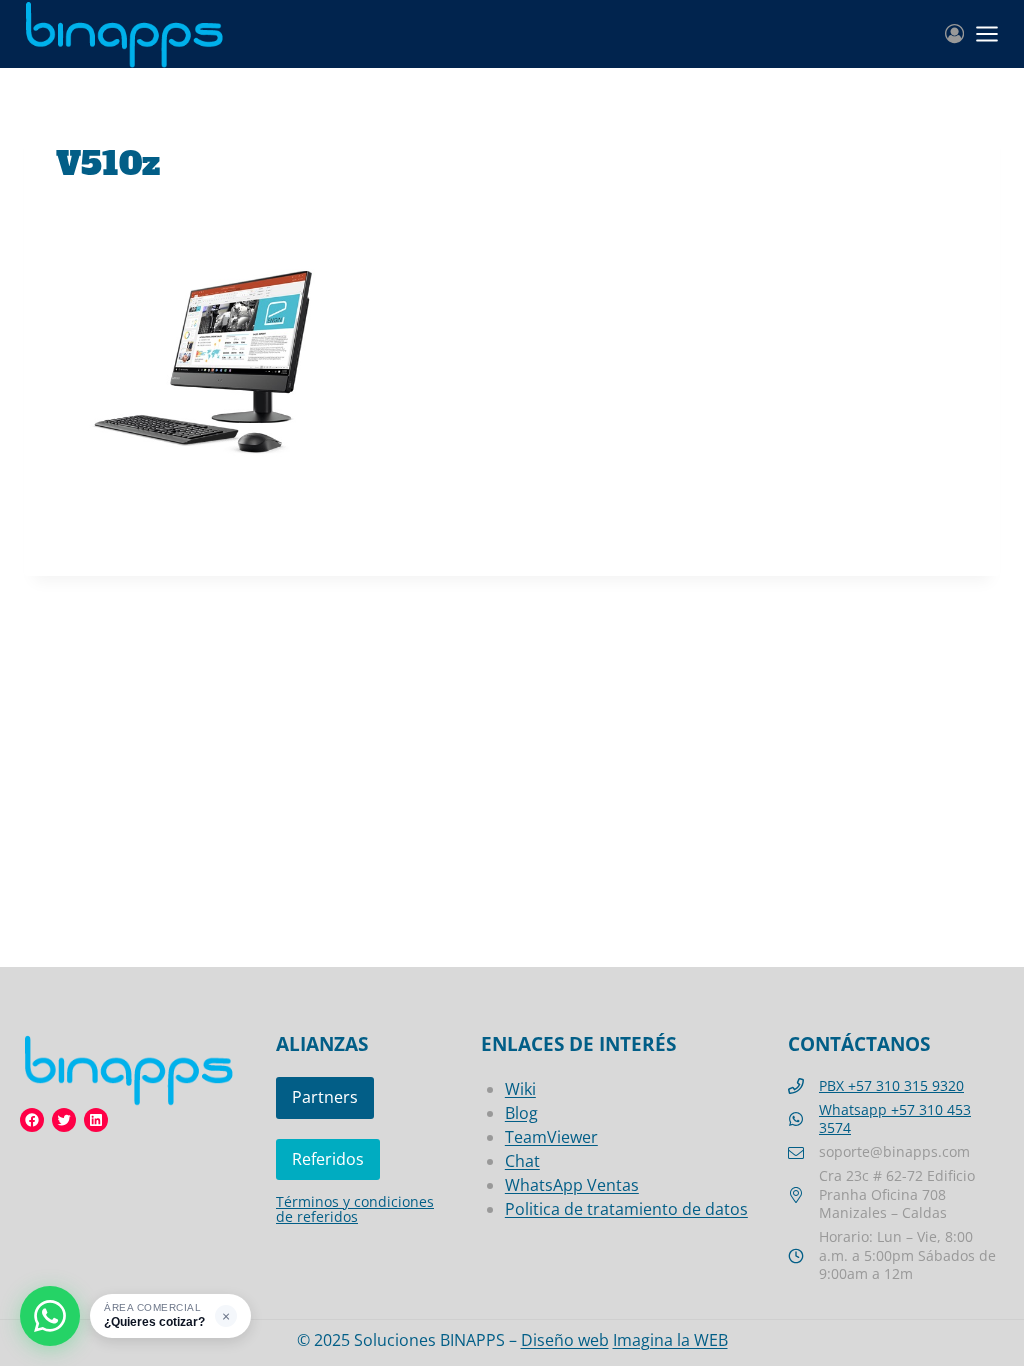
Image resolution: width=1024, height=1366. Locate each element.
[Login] (954, 34)
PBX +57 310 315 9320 (891, 1085)
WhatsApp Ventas (572, 1185)
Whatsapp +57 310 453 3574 (895, 1119)
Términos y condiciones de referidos (355, 1209)
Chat (522, 1161)
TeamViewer (551, 1137)
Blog (521, 1113)
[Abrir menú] (987, 34)
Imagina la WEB (670, 1340)
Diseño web (565, 1340)
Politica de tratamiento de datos (626, 1209)
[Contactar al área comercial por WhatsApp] (50, 1316)
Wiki (520, 1089)
